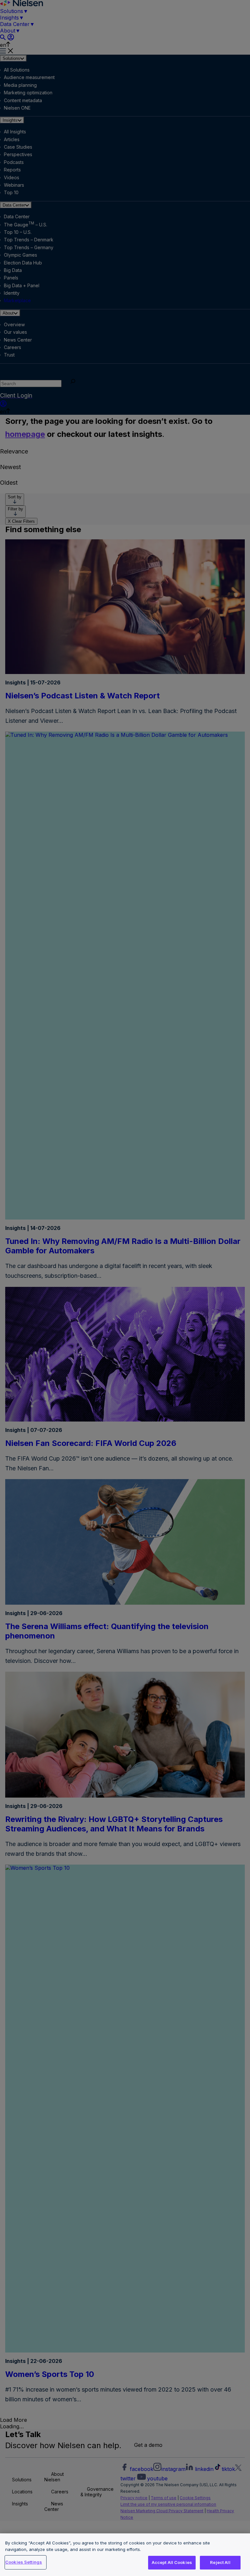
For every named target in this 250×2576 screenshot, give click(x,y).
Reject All (220, 2562)
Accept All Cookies (172, 2562)
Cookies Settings (24, 2562)
